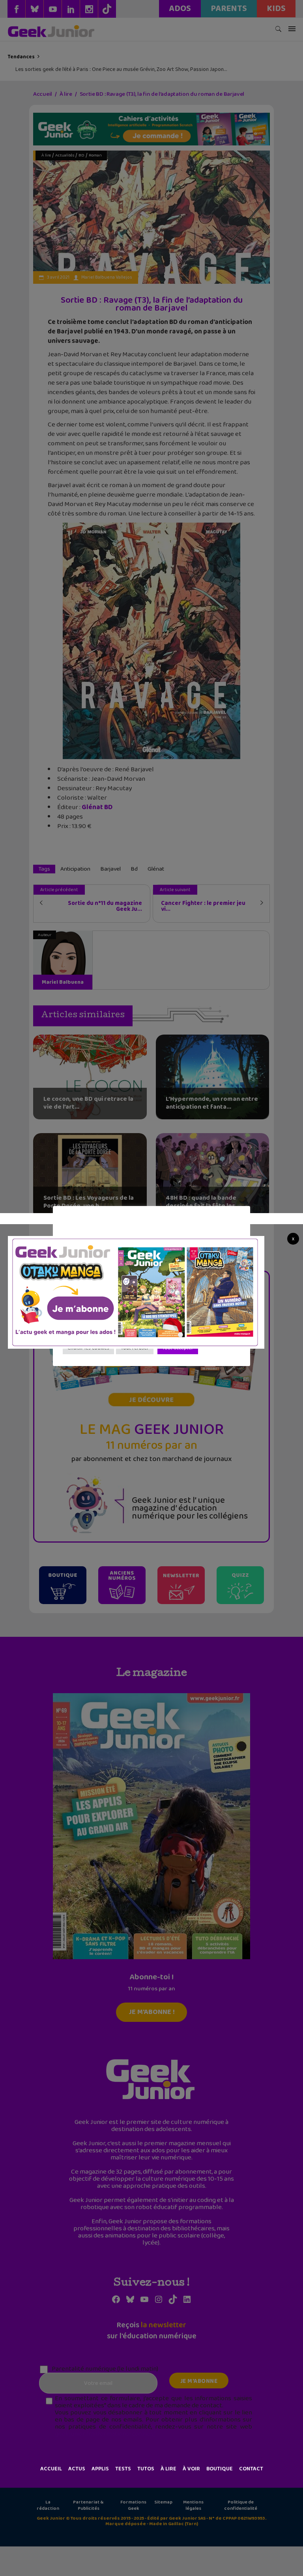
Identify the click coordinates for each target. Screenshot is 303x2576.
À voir (191, 2469)
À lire (168, 2469)
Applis (100, 2469)
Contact (251, 2469)
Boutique (220, 2469)
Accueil (51, 2469)
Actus (77, 2469)
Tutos (146, 2469)
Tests (123, 2469)
